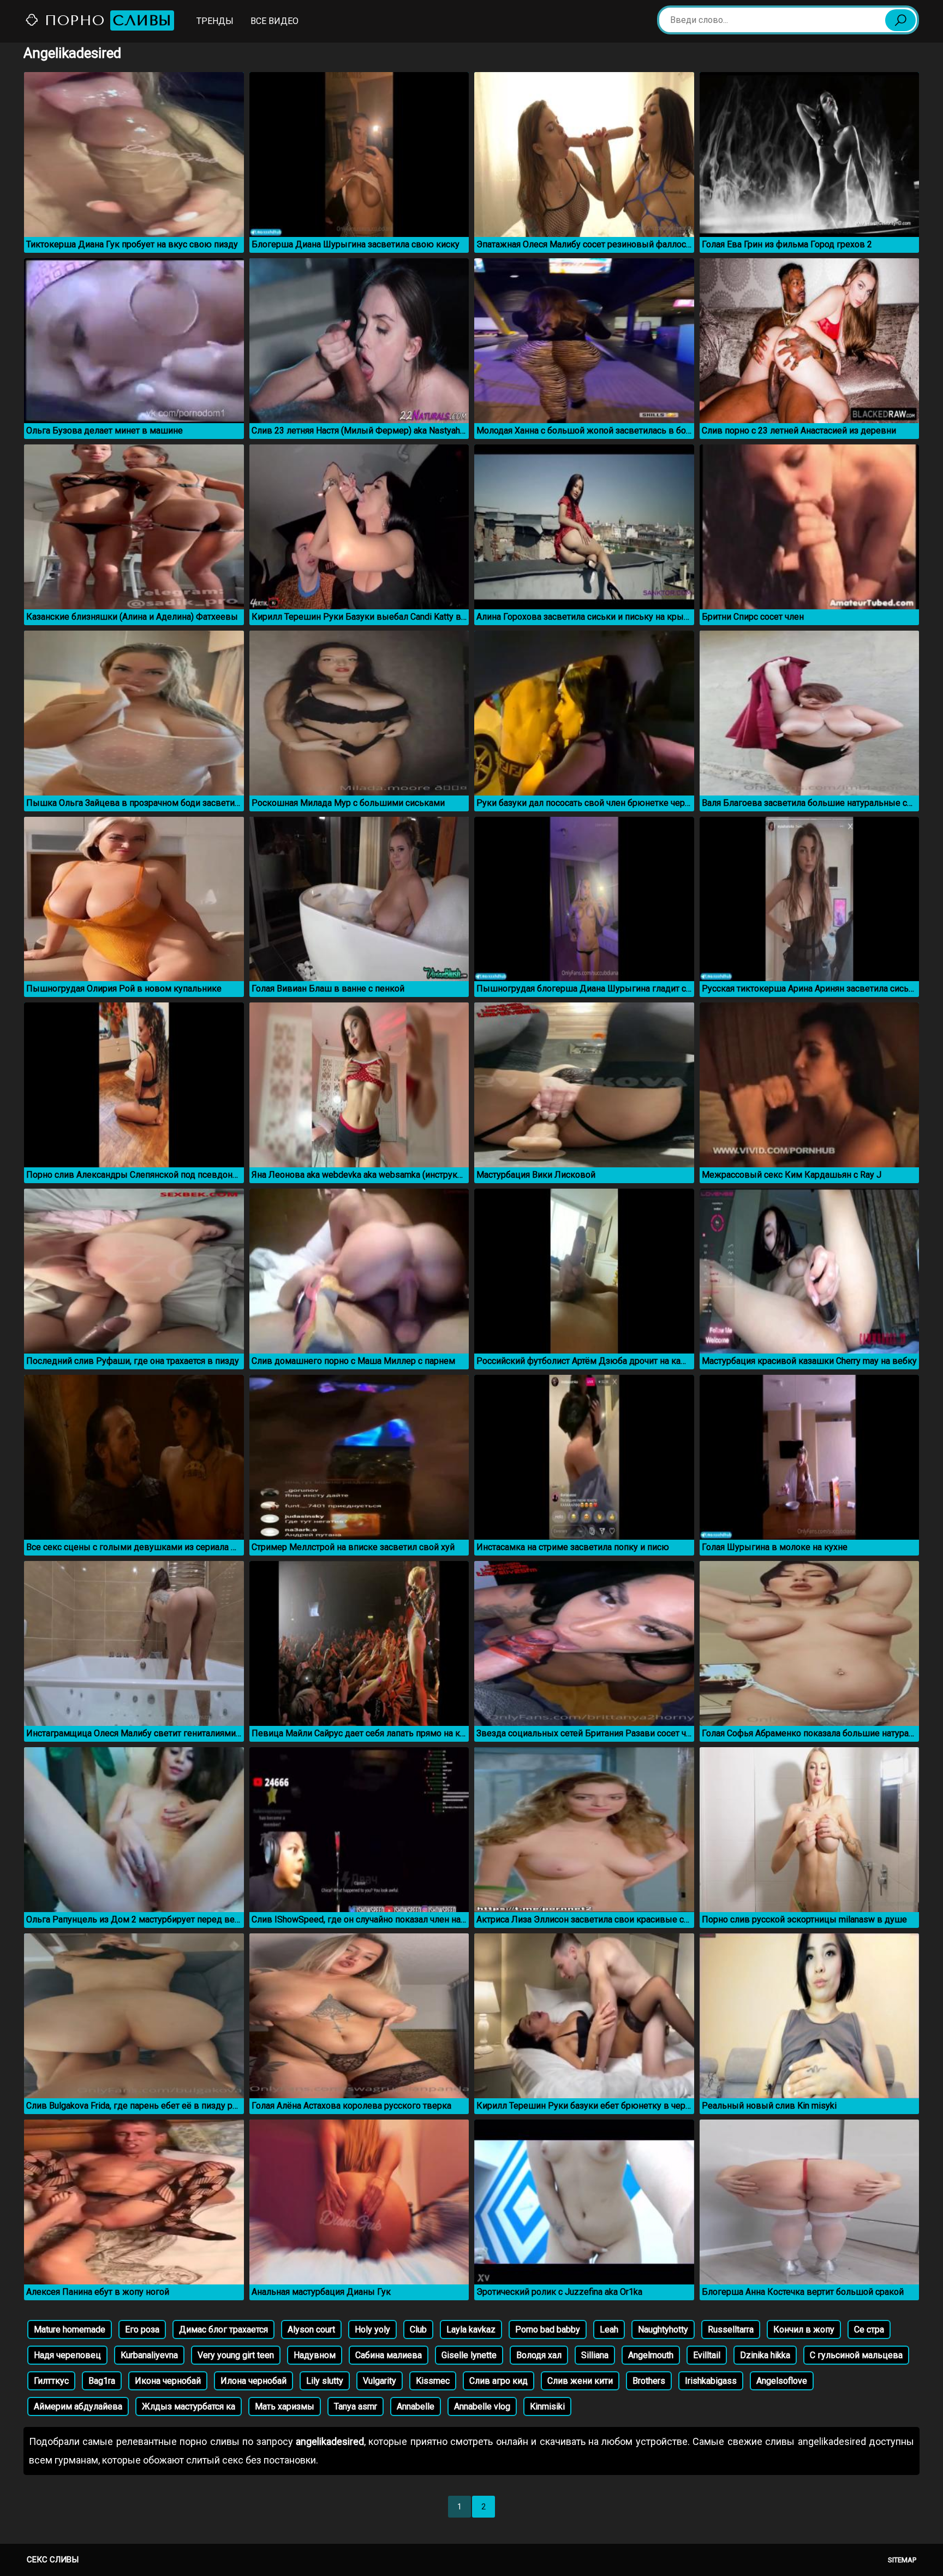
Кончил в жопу (804, 2329)
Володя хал (539, 2355)
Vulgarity (380, 2381)
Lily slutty (325, 2381)
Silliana (595, 2355)
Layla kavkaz (471, 2329)
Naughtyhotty (663, 2329)
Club (418, 2329)
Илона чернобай (253, 2381)
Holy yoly (372, 2329)
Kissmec (433, 2381)
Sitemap (902, 2560)
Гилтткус (51, 2381)
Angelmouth (651, 2355)
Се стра (869, 2329)
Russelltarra (731, 2329)
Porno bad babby (548, 2329)
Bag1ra (102, 2381)
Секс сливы (53, 2560)
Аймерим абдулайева (78, 2406)
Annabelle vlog (482, 2406)
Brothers (649, 2381)
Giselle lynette (469, 2355)
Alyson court (311, 2329)
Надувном (315, 2355)
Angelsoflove (782, 2381)
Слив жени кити (580, 2381)
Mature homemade (70, 2329)
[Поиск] (900, 20)
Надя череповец (67, 2355)
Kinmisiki (547, 2406)
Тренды (215, 21)
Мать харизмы (285, 2406)
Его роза (142, 2329)
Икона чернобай (168, 2381)
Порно (106, 20)
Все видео (274, 21)
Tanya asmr (356, 2406)
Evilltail (707, 2355)
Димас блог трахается (223, 2329)
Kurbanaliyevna (149, 2355)
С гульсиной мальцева (856, 2355)
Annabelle (416, 2406)
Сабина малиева (389, 2355)
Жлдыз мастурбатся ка (189, 2406)
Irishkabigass (711, 2381)
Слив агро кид (499, 2381)
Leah (609, 2329)
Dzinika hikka (765, 2355)
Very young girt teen (236, 2355)
